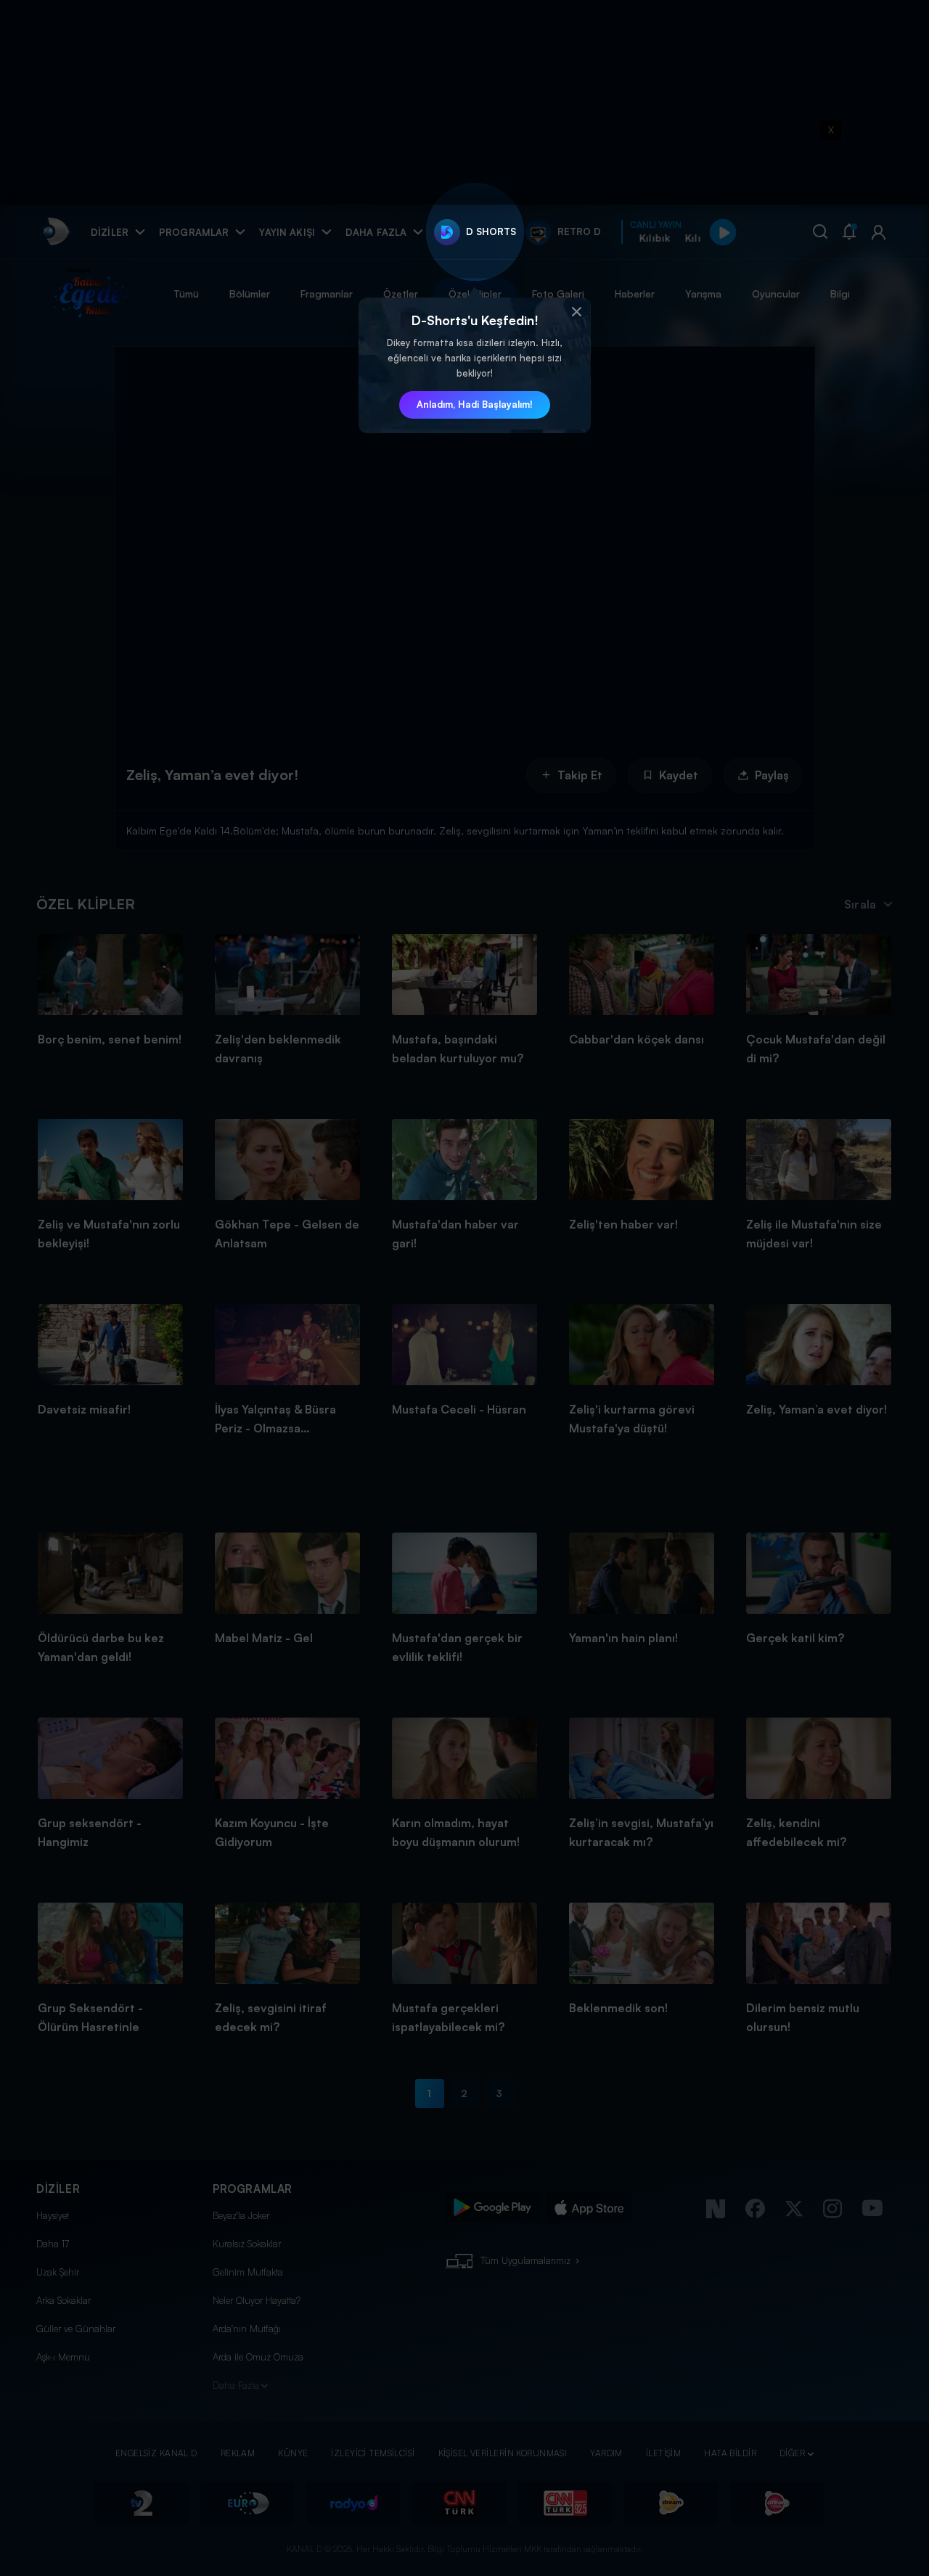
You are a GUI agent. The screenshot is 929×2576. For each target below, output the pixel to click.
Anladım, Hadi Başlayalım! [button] (475, 404)
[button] (576, 312)
